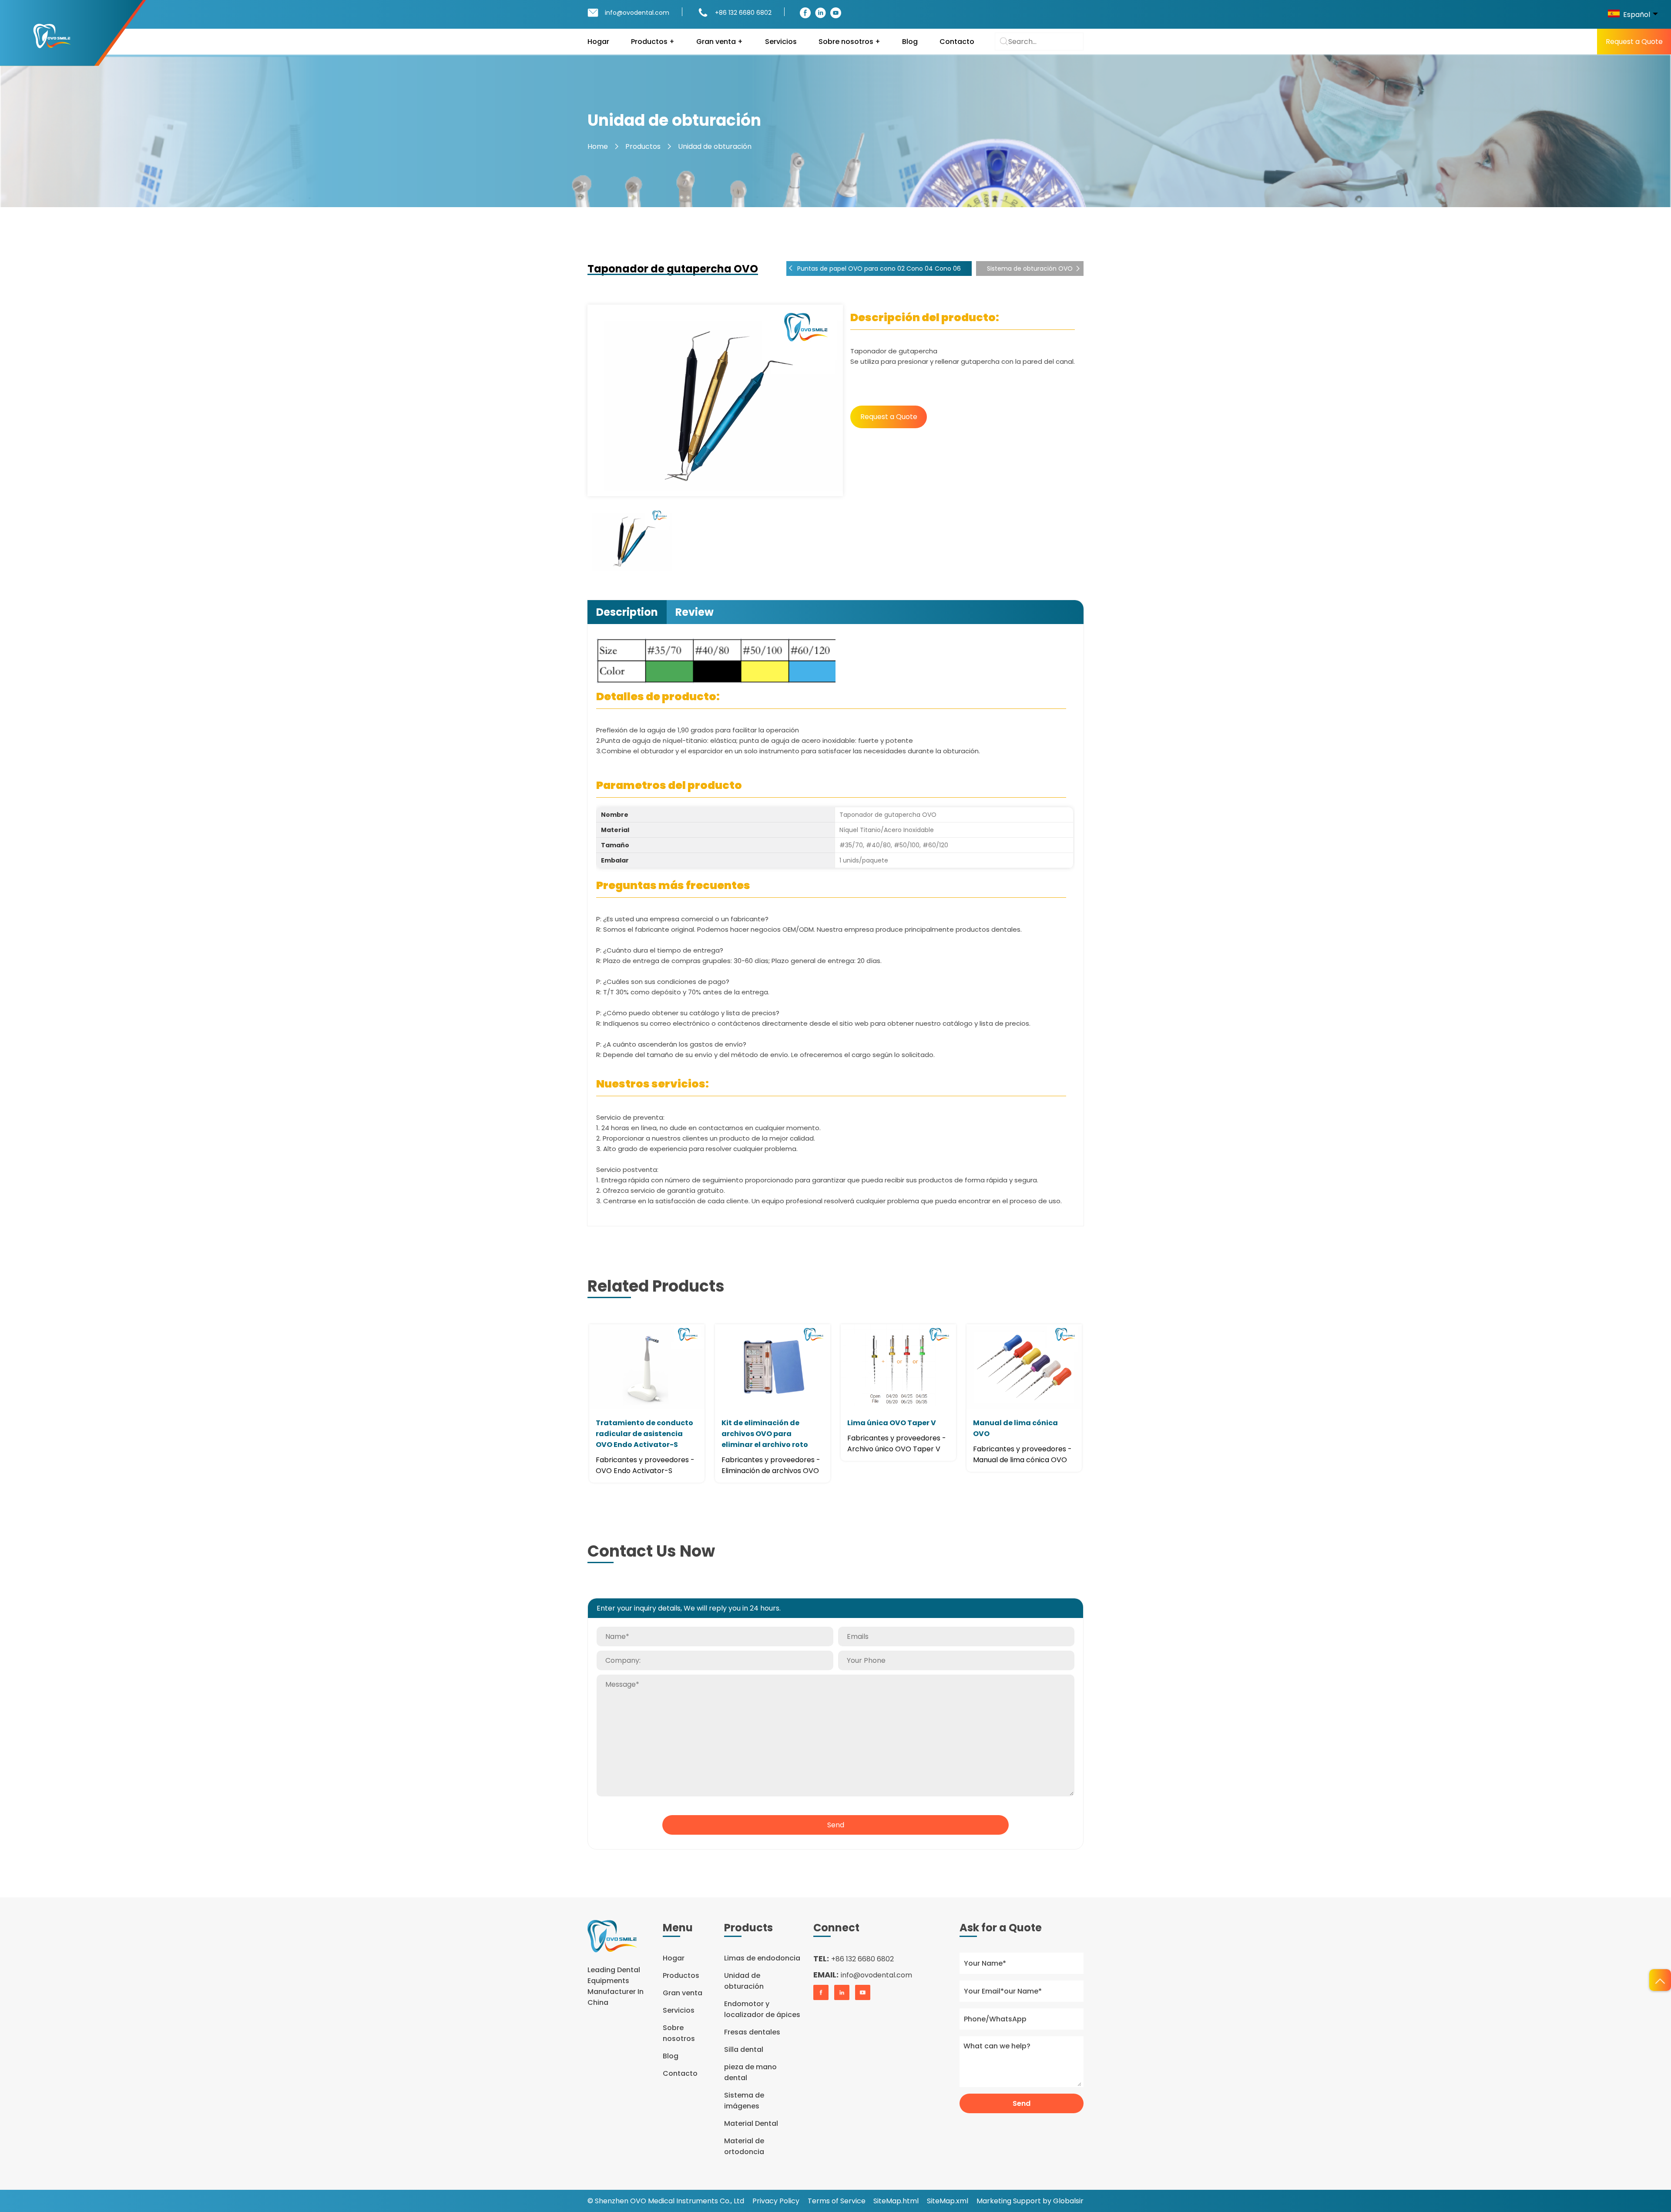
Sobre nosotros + (849, 42)
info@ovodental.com (637, 13)
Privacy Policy (776, 2201)
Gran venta (683, 1993)
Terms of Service (837, 2201)
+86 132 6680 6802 (743, 13)
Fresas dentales (752, 2032)
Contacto (957, 42)
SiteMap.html (896, 2201)
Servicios (781, 42)
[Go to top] (1660, 1980)
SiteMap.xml (948, 2201)
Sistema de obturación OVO (1030, 269)
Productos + (653, 42)
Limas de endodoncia (762, 1958)
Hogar (598, 42)
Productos (643, 146)
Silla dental (744, 2049)
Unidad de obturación (715, 146)
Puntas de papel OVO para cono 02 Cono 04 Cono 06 (879, 269)
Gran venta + (720, 42)
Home (598, 146)
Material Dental (751, 2123)
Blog (910, 42)
